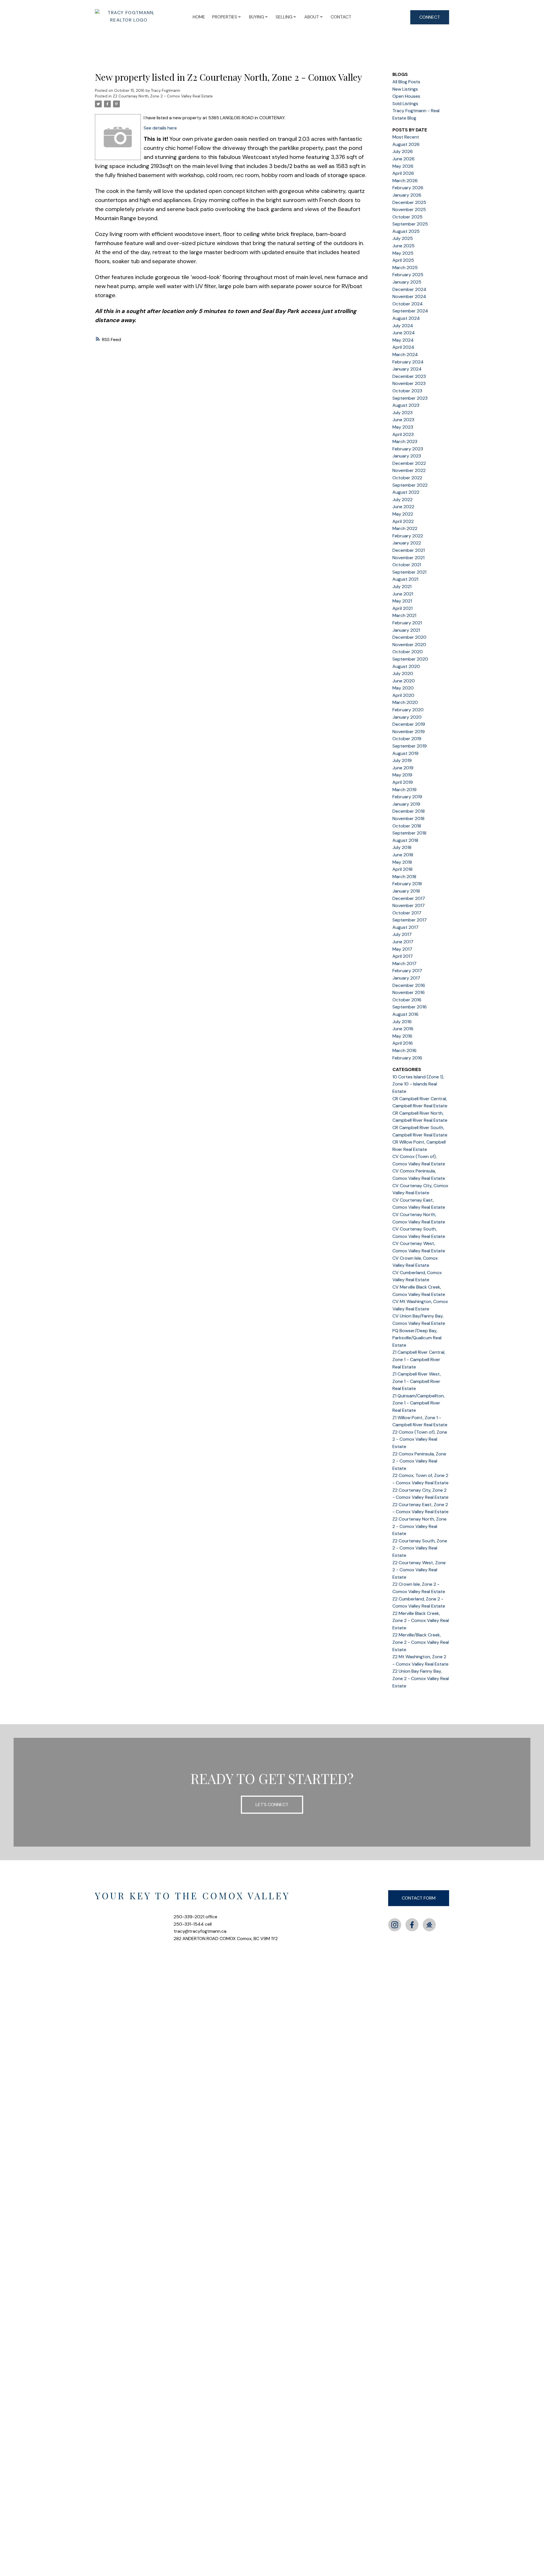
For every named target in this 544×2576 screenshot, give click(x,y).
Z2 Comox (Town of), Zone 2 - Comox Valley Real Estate (420, 1439)
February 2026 (408, 188)
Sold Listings (405, 104)
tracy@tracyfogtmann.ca (200, 1931)
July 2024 (403, 326)
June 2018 (403, 855)
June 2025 (403, 246)
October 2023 (407, 391)
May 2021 (402, 601)
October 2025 (407, 217)
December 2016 (409, 985)
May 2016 (402, 1036)
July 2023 (402, 413)
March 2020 (405, 702)
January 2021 (406, 630)
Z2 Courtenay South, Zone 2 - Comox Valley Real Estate (420, 1548)
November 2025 (409, 209)
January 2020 (407, 717)
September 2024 (410, 311)
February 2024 (408, 362)
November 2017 (409, 905)
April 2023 (403, 434)
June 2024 (404, 333)
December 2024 (409, 289)
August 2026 (406, 144)
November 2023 (409, 383)
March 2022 (405, 528)
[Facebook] (412, 1925)
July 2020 (403, 673)
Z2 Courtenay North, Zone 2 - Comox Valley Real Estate (163, 96)
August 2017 (405, 927)
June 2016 (403, 1029)
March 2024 (405, 355)
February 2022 (408, 536)
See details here (160, 128)
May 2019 (402, 775)
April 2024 (403, 347)
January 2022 (407, 543)
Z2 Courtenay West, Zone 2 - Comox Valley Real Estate (419, 1570)
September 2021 (409, 572)
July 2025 (403, 238)
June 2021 (403, 594)
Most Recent (406, 137)
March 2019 (404, 790)
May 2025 (403, 253)
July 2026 (403, 151)
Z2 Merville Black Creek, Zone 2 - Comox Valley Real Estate (421, 1621)
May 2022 (403, 514)
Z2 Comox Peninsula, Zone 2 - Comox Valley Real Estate (419, 1461)
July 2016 (402, 1022)
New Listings (405, 89)
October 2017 (407, 913)
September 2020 (410, 659)
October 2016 (407, 1000)
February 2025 (408, 275)
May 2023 (403, 427)
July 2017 (402, 934)
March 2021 (404, 615)
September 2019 (410, 746)
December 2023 (409, 376)
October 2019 (407, 739)
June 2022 (403, 507)
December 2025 (409, 202)
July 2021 (402, 586)
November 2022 (409, 470)
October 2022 (407, 478)
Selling (284, 17)
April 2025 (403, 260)
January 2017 (406, 978)
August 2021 (405, 579)
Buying (257, 17)
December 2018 (409, 811)
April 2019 (403, 782)
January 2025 (407, 282)
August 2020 (406, 666)
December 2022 (409, 463)
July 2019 (402, 760)
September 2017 (410, 920)
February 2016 (407, 1058)
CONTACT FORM (419, 1898)
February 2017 (407, 971)
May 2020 (403, 688)
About (312, 17)
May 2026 (403, 166)
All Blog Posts (406, 82)
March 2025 (405, 268)
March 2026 (405, 181)
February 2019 (407, 797)
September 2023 (410, 398)
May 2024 (403, 340)
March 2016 (404, 1050)
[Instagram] (395, 1925)
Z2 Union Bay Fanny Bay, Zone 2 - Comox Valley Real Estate (421, 1678)
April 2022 (403, 521)
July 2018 (402, 847)
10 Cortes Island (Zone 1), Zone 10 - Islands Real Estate (418, 1084)
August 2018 (405, 840)
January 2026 (407, 195)
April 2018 (402, 869)
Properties (225, 17)
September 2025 (410, 224)
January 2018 (406, 891)
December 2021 (409, 550)
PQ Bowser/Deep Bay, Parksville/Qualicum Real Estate (417, 1338)
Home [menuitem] (199, 17)
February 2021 (407, 623)
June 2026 (403, 159)
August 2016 (405, 1014)
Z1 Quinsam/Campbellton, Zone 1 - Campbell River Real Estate (418, 1403)
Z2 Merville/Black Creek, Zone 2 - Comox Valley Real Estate (421, 1642)
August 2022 (406, 492)
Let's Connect (272, 1805)
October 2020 (408, 652)
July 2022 (402, 500)
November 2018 (408, 818)
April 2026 (403, 173)
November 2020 (409, 645)
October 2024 (408, 304)
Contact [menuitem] (341, 17)
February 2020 (408, 710)
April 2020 (403, 695)
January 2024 (407, 369)
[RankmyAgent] (429, 1925)
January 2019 (406, 804)
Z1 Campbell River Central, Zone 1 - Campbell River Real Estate (419, 1359)
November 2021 (408, 558)
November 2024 (409, 296)
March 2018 (404, 877)
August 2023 (406, 405)
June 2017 (403, 942)
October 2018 (407, 826)
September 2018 (409, 833)
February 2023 (408, 449)
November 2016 (409, 992)
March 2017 (404, 964)
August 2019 (405, 753)
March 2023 (405, 441)
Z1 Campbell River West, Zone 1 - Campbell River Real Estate (417, 1381)
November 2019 (409, 732)
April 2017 (403, 956)
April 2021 (402, 608)
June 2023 (403, 420)
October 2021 (407, 565)
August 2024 (406, 318)
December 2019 (409, 724)
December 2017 (409, 898)
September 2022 (410, 485)
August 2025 (406, 231)
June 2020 (404, 681)
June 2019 (403, 768)
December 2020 (409, 637)
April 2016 (403, 1043)
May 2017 (402, 949)
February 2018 (407, 884)
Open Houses (406, 96)
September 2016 (410, 1007)
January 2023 (407, 456)
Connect (430, 17)
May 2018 (402, 862)
